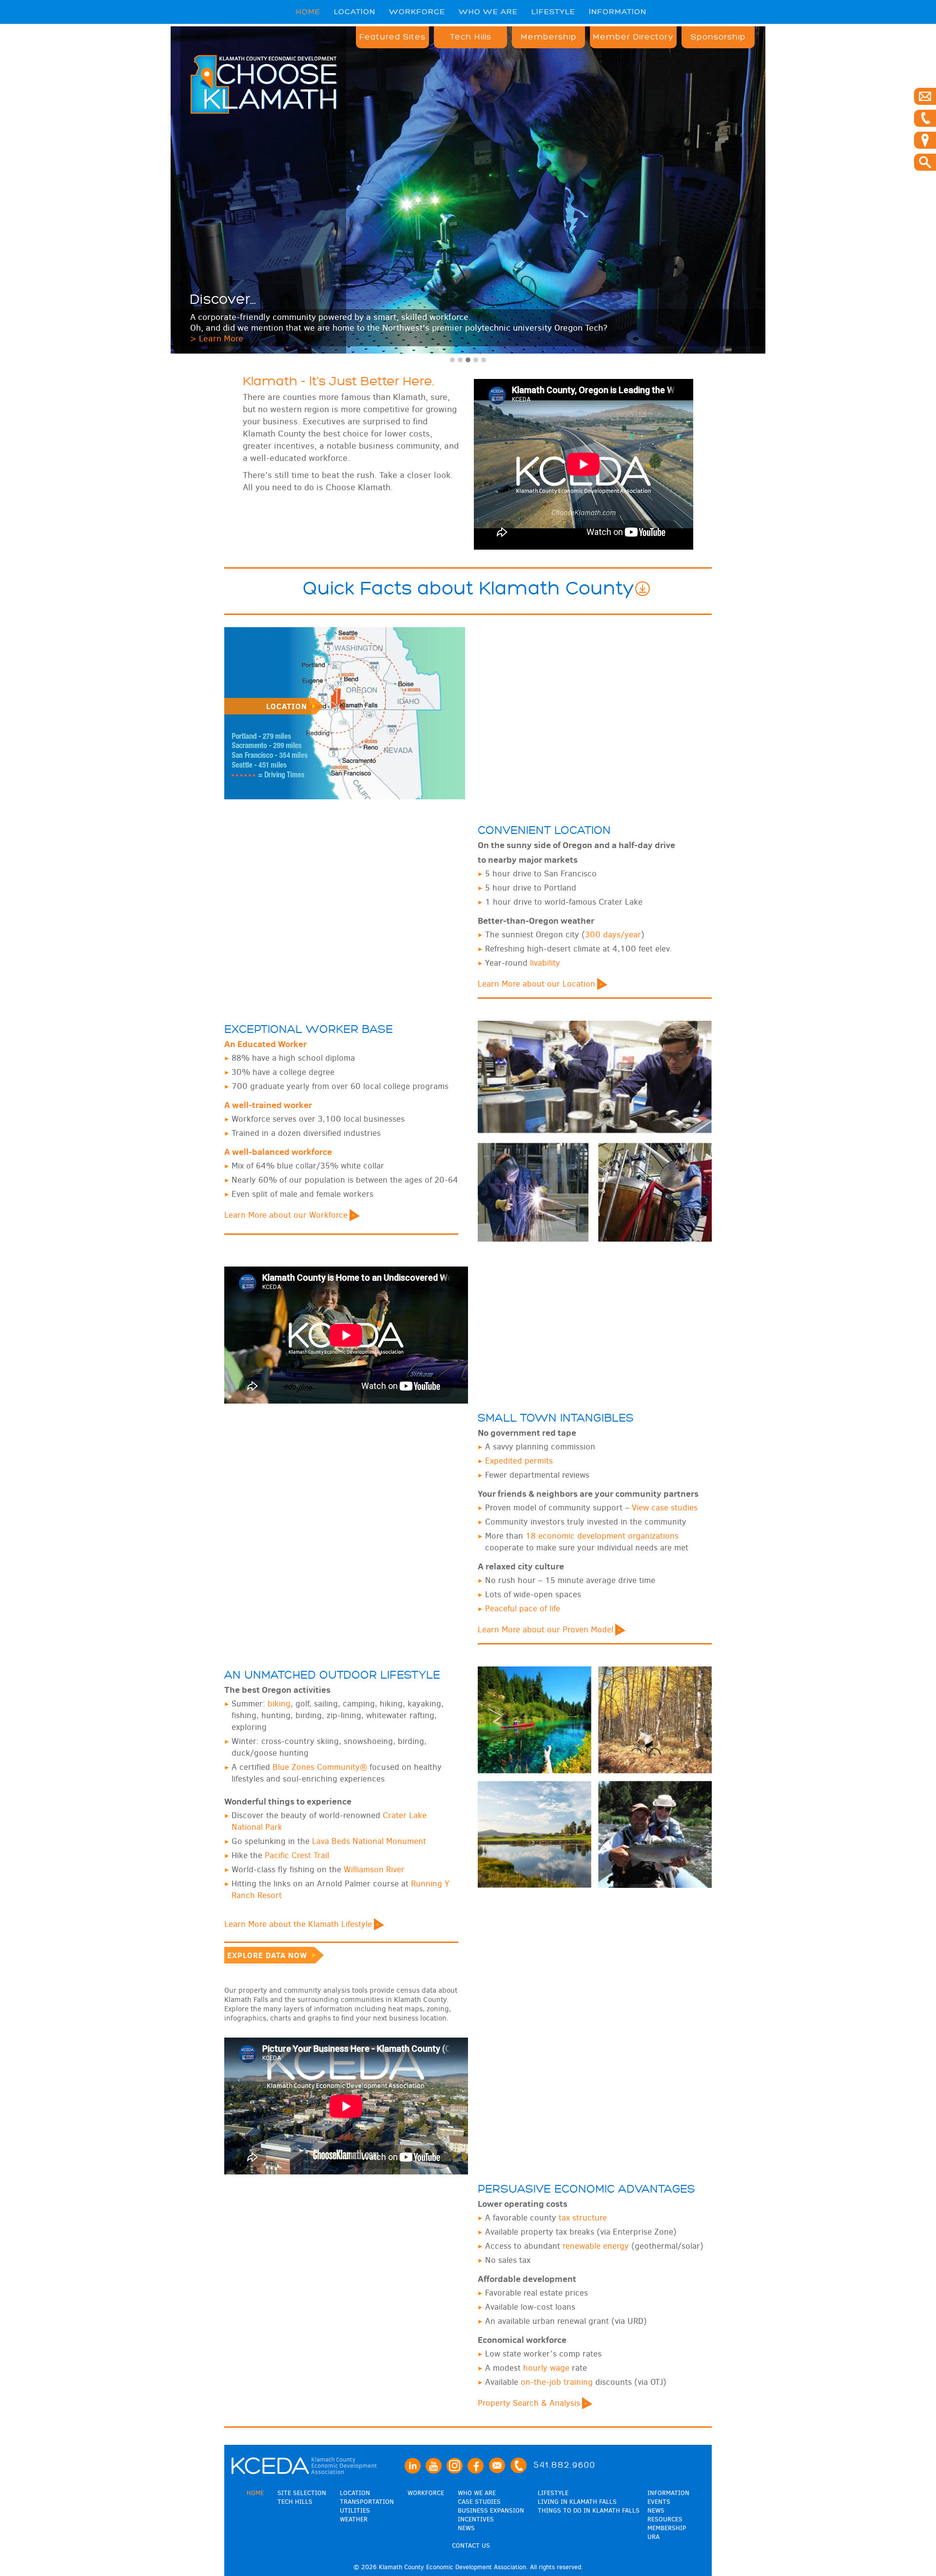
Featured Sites (392, 37)
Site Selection (302, 2493)
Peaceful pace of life (523, 1609)
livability (545, 963)
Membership (549, 37)
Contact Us (471, 2546)
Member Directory (633, 37)
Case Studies (479, 2502)
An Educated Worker (265, 1044)
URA (653, 2537)
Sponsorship (718, 37)
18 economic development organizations (602, 1536)
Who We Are (488, 12)
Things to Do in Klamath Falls (589, 2510)
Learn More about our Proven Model (546, 1630)
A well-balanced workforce (278, 1152)
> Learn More (217, 338)
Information (618, 12)
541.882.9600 (565, 2465)
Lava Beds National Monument (369, 1841)
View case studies (665, 1508)
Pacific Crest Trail (297, 1855)
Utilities (355, 2510)
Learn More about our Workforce (286, 1215)
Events (659, 2502)
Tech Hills (471, 37)
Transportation (367, 2502)
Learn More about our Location (536, 984)
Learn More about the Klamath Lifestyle (298, 1924)
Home (308, 12)
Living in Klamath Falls (577, 2502)
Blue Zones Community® (320, 1767)
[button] (452, 360)
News (466, 2528)
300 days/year (613, 935)
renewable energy (596, 2246)
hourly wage (546, 2368)
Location (355, 12)
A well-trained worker (268, 1105)
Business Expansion (491, 2510)
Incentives (476, 2519)
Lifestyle (553, 12)
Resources (665, 2519)
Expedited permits (519, 1461)
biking (279, 1704)
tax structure (583, 2218)
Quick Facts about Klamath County (468, 589)
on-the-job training (557, 2382)
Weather (354, 2519)
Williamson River (374, 1870)
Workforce (417, 12)
